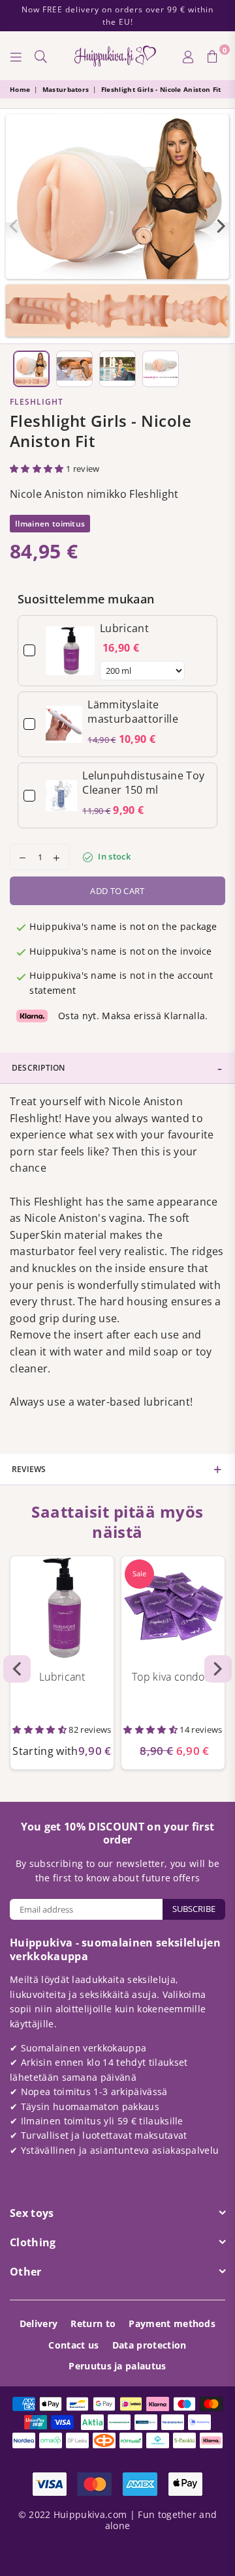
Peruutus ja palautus (117, 2366)
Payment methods (172, 2323)
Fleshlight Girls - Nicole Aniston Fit (161, 89)
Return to (93, 2323)
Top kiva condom (173, 1677)
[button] (38, 469)
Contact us (73, 2345)
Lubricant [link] (124, 628)
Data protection (149, 2345)
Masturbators (66, 89)
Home (20, 89)
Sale (139, 1573)
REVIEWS (29, 1469)
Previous (14, 226)
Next (221, 226)
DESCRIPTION (39, 1068)
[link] (70, 651)
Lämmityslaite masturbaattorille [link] (133, 712)
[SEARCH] (41, 56)
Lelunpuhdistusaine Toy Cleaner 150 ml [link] (143, 783)
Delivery (39, 2323)
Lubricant (62, 1677)
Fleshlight (37, 402)
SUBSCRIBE (194, 1909)
